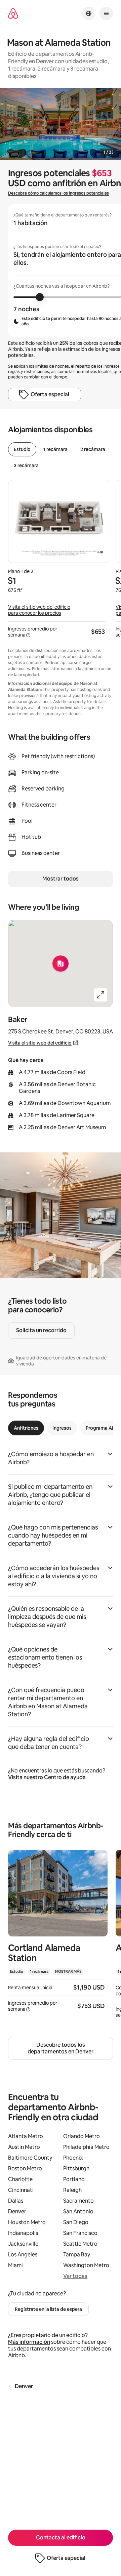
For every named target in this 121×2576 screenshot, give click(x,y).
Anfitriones (26, 1428)
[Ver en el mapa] (61, 964)
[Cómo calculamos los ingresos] (28, 635)
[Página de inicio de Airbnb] (13, 14)
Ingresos (62, 1428)
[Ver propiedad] (58, 1935)
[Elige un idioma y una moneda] (89, 13)
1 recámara (55, 449)
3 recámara (26, 465)
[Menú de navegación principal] (106, 13)
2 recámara (93, 449)
